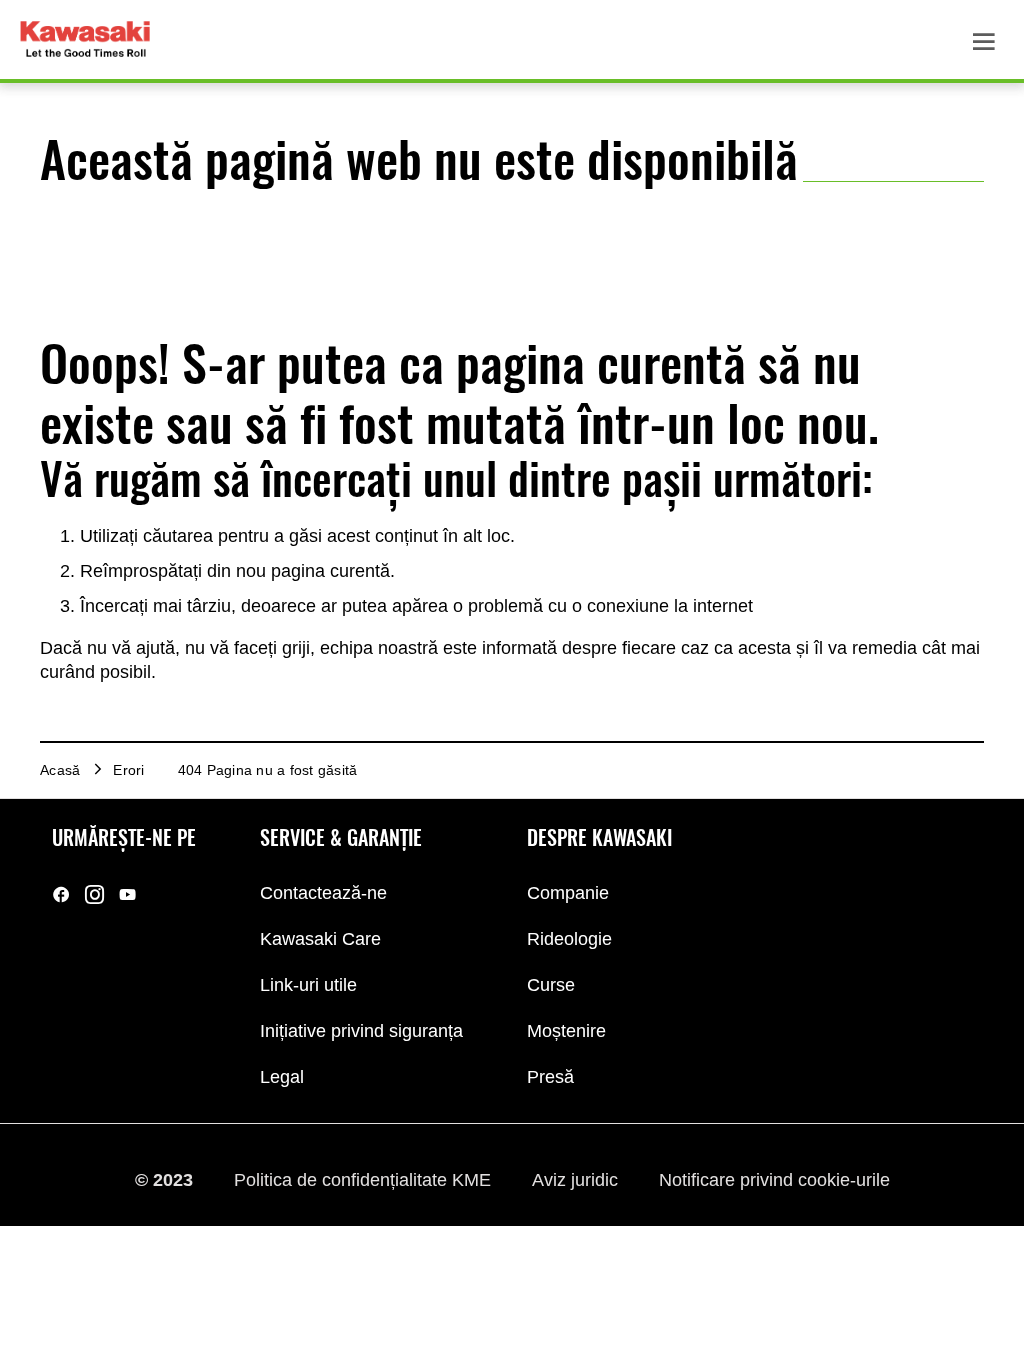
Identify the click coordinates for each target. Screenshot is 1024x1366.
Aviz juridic (577, 1179)
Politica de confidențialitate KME (365, 1179)
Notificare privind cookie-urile (774, 1179)
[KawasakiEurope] (127, 894)
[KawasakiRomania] (61, 894)
